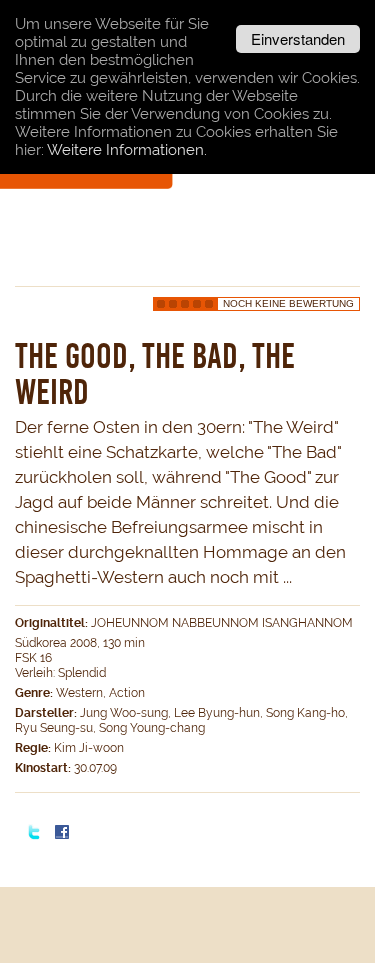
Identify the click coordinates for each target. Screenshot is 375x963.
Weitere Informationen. (127, 150)
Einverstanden (298, 38)
